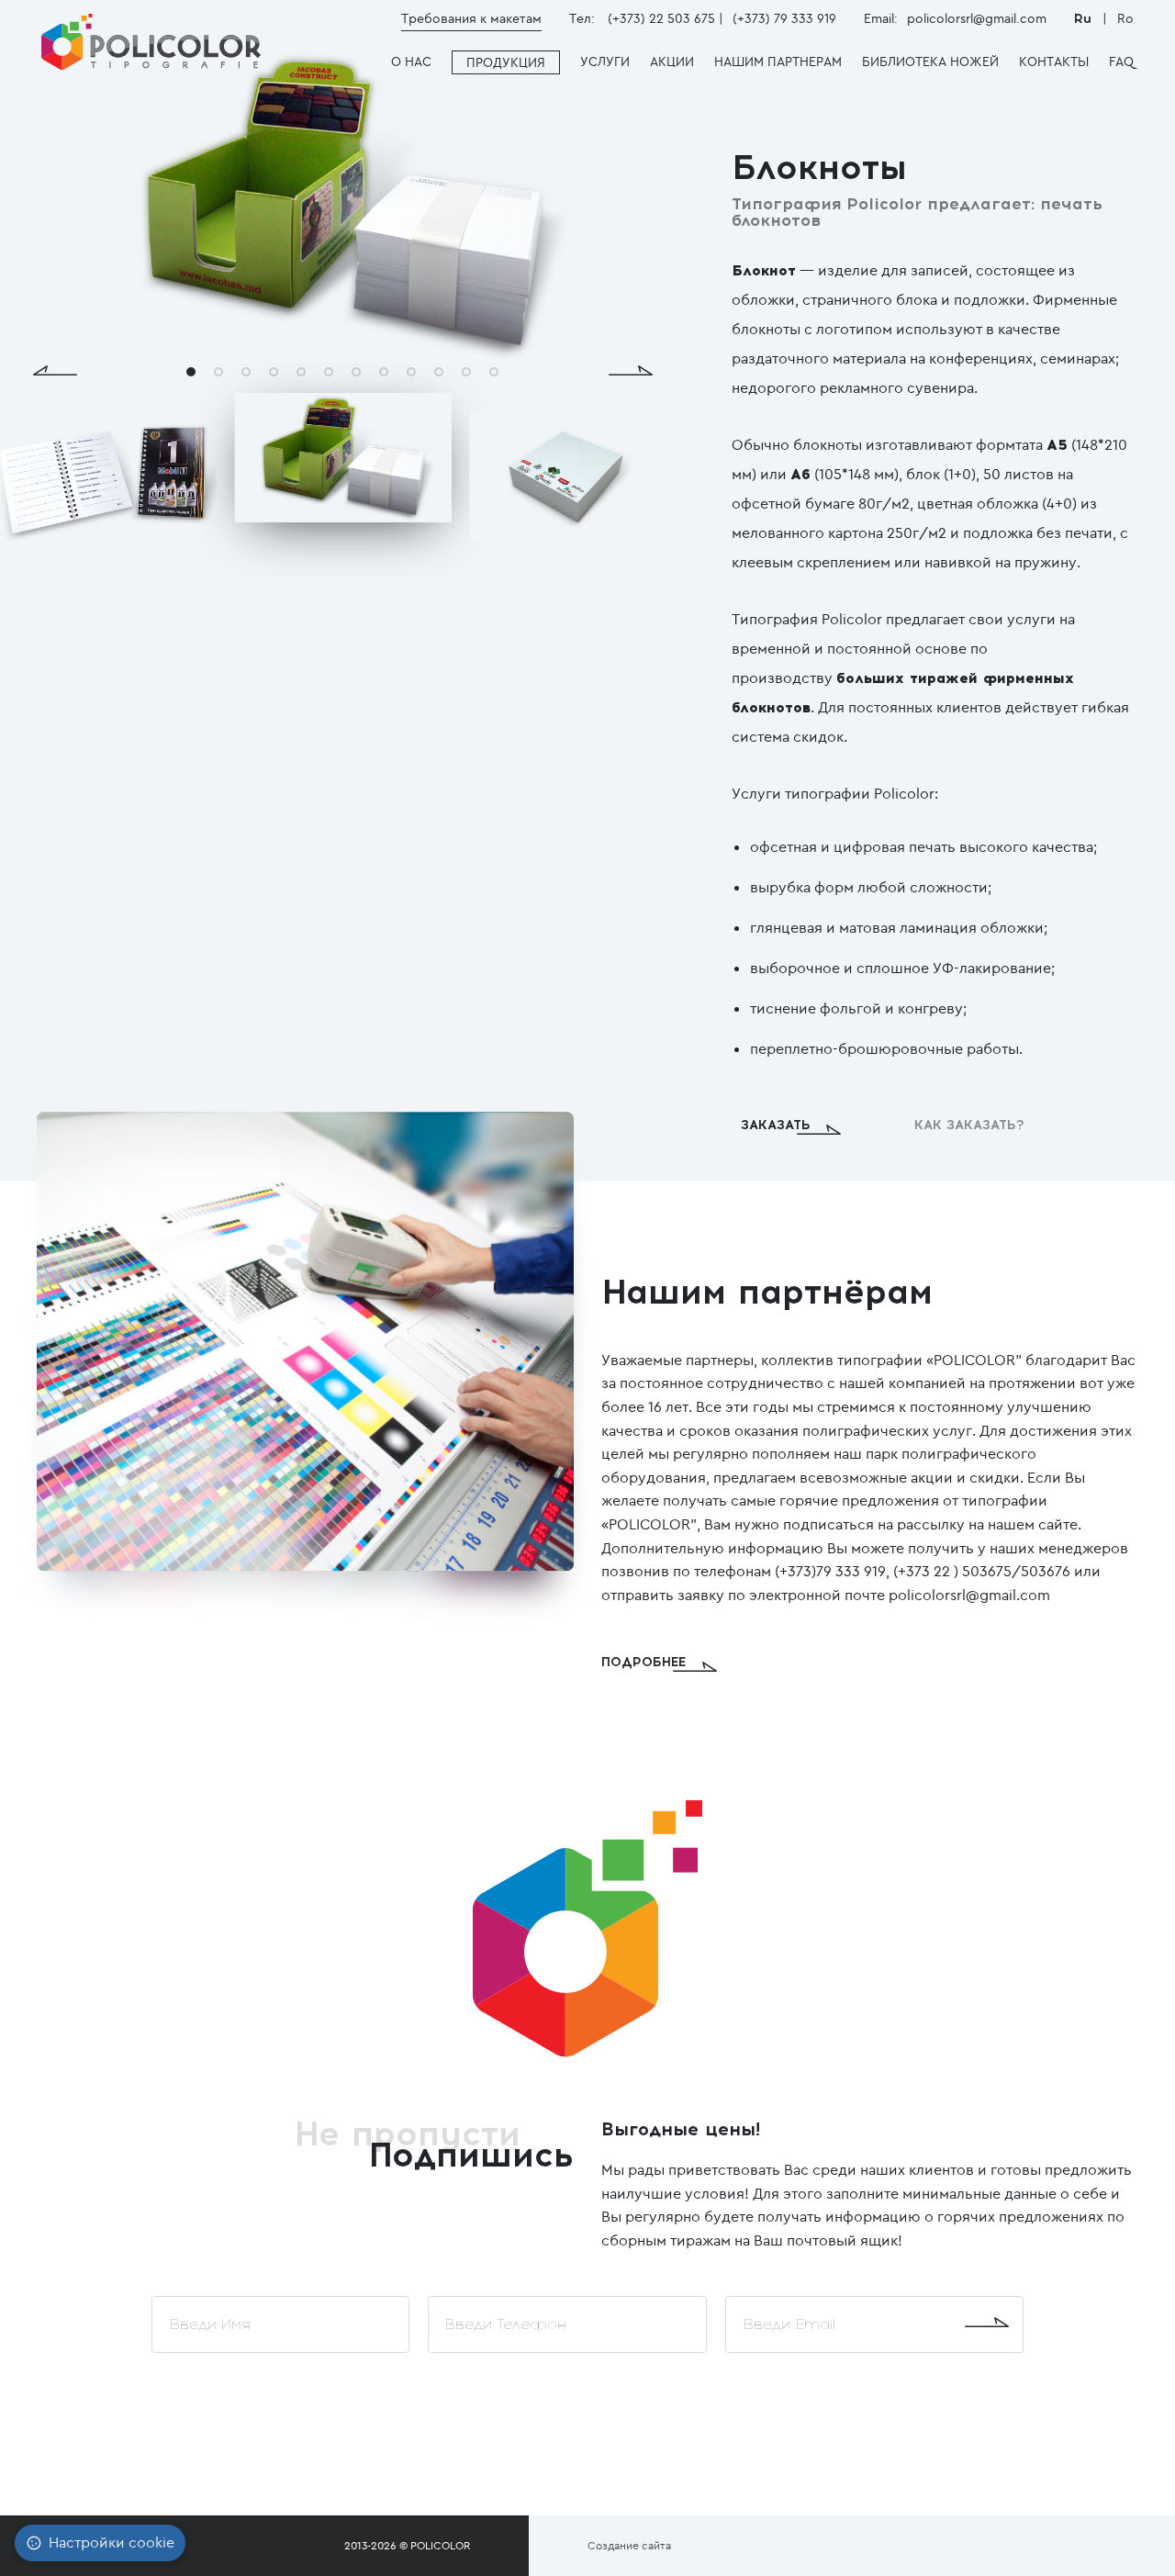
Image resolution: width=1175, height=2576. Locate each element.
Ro (1125, 18)
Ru (1085, 19)
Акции (672, 62)
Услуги (605, 62)
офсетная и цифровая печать (853, 847)
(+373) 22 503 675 (661, 18)
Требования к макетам (471, 18)
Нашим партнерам (778, 62)
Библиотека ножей (930, 62)
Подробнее (643, 1662)
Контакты (1054, 62)
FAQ (1121, 62)
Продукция (506, 62)
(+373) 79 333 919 (784, 18)
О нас (411, 62)
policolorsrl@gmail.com (977, 18)
